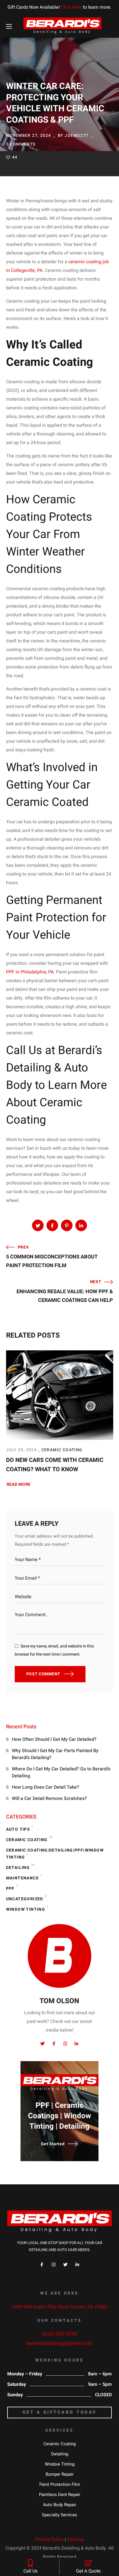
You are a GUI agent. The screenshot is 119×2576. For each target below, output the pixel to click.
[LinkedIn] (77, 2265)
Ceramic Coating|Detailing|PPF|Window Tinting (55, 1854)
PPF (12, 1888)
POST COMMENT (43, 1674)
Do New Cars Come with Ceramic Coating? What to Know (55, 1465)
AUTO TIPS (20, 1828)
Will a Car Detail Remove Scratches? (49, 1799)
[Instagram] (54, 2265)
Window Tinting (27, 1908)
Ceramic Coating (27, 71)
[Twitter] (65, 2265)
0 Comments (21, 144)
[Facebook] (42, 2265)
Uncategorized (26, 1898)
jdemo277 (77, 136)
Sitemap (76, 2539)
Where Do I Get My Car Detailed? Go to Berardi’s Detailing (61, 1772)
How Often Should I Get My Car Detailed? (55, 1739)
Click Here (71, 7)
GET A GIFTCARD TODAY (60, 2412)
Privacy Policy (49, 2539)
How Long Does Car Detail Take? (46, 1787)
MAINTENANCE (24, 1877)
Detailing (20, 1867)
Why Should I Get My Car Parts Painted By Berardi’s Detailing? (55, 1754)
